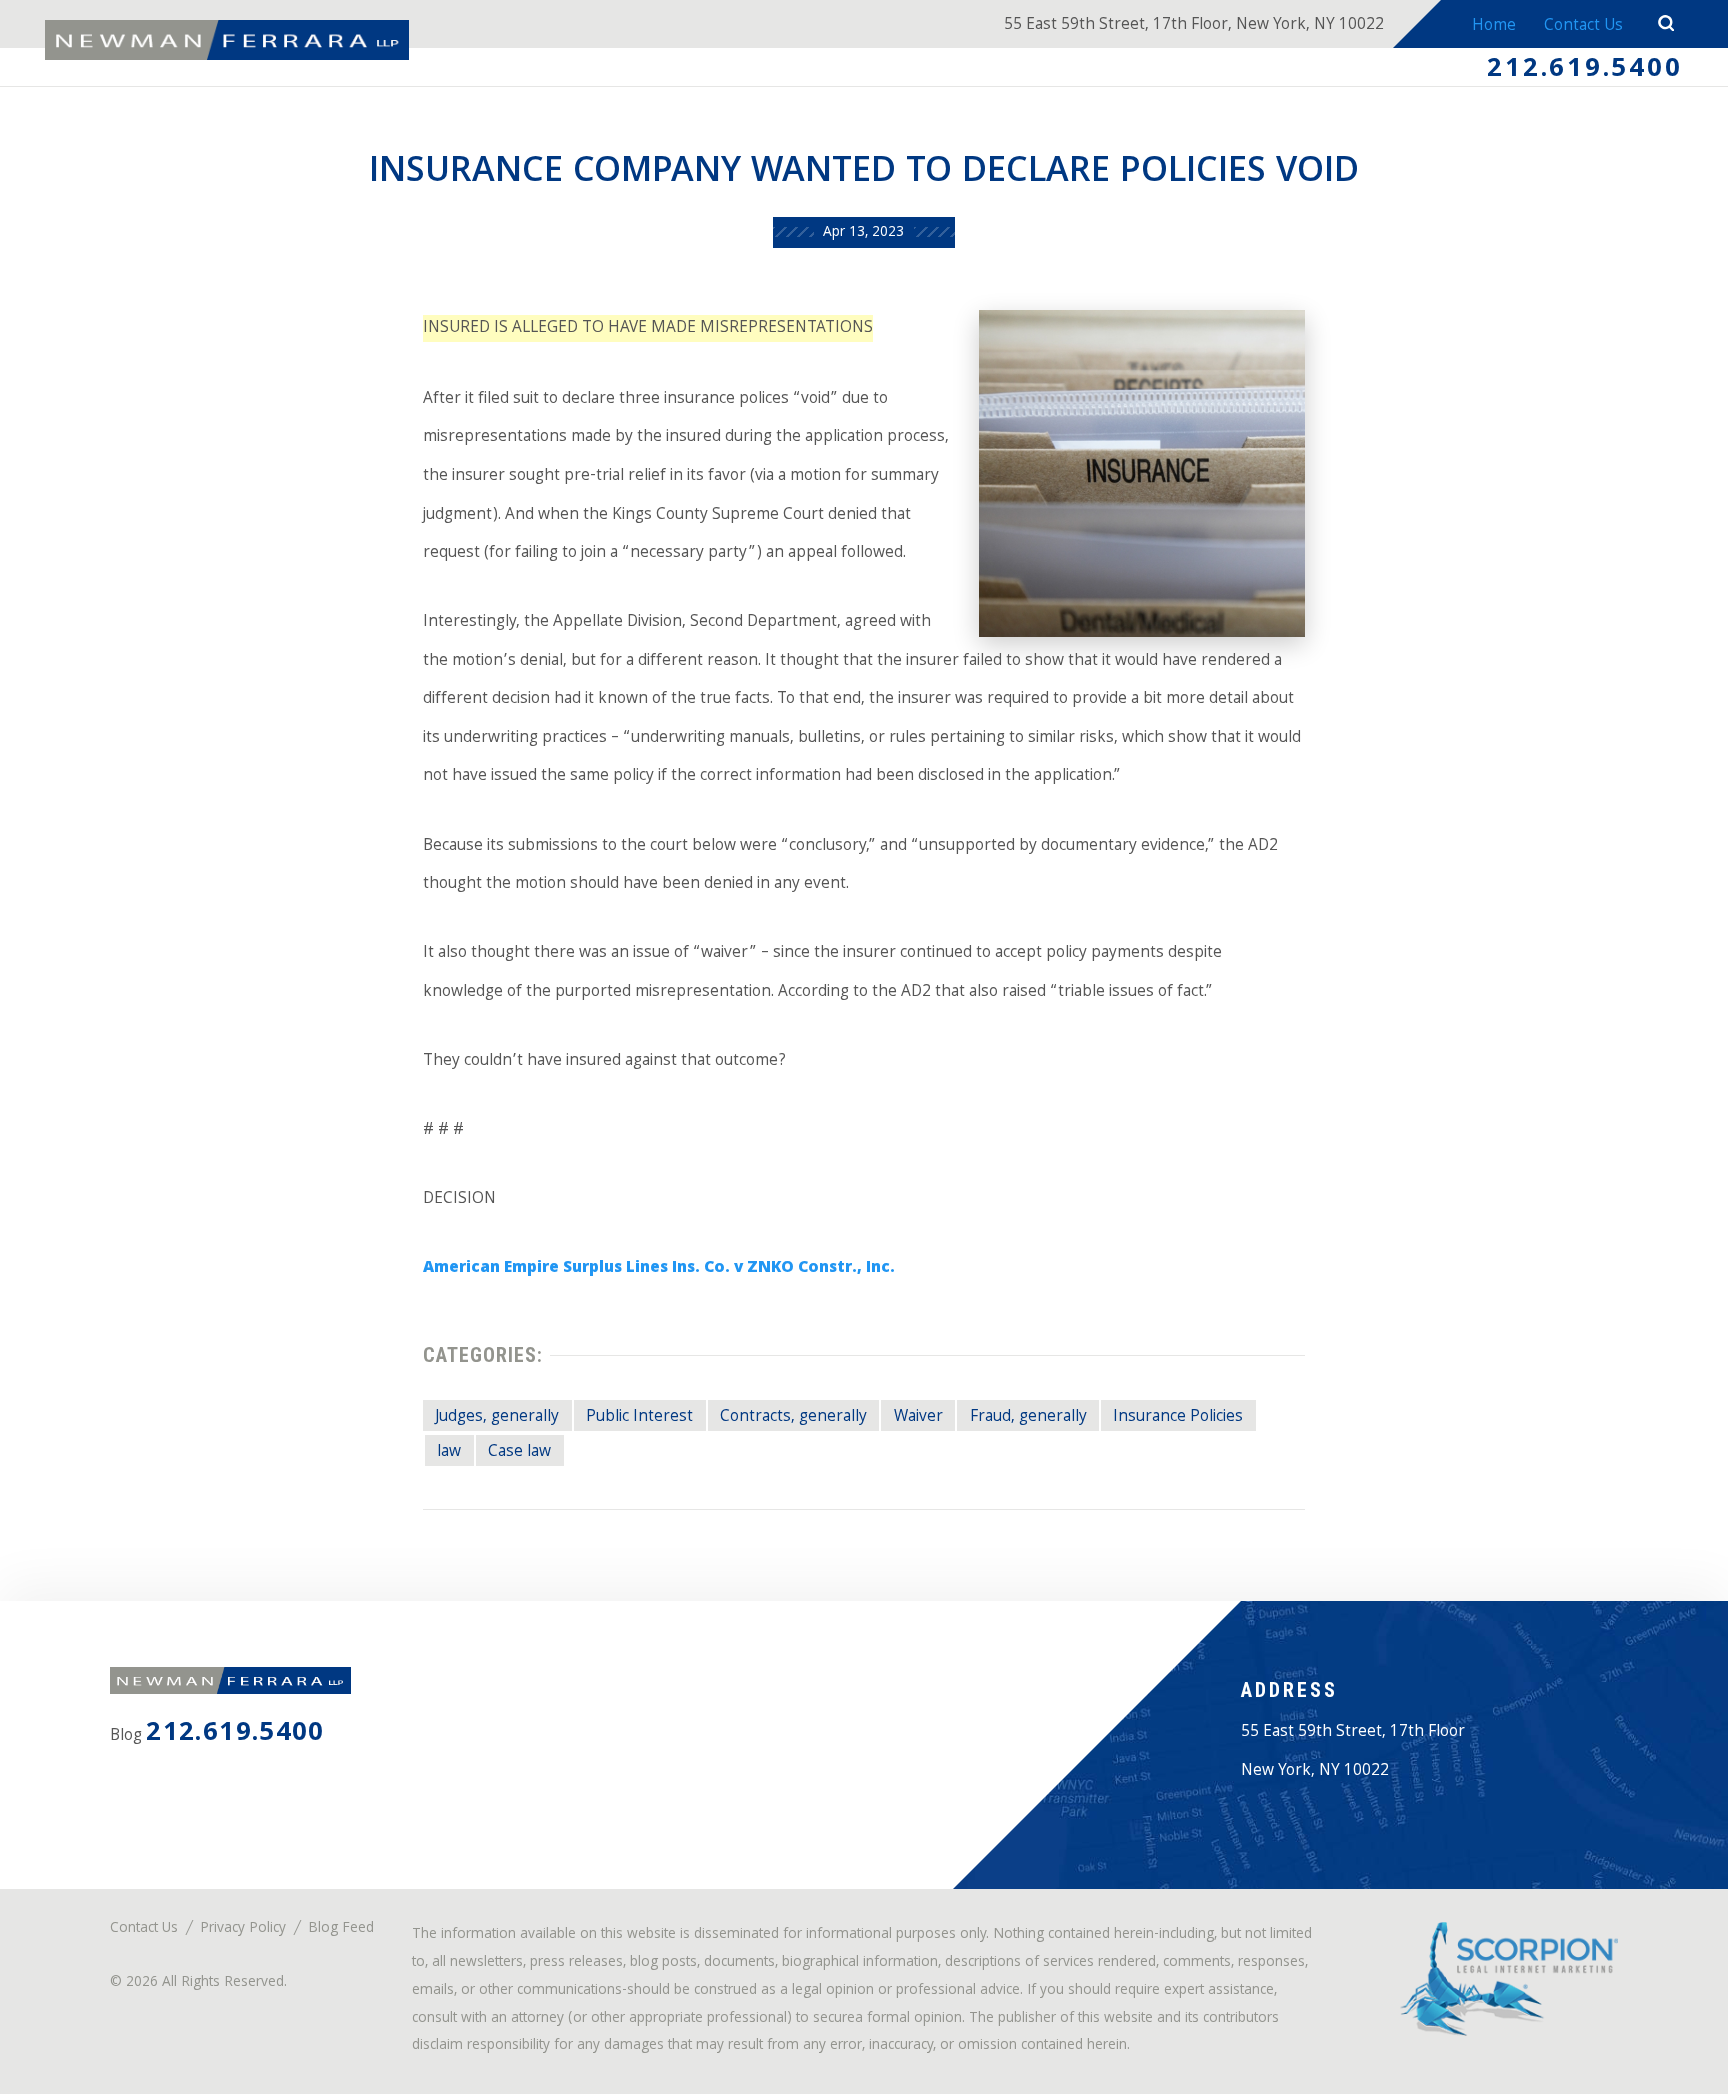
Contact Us (1583, 26)
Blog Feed (341, 1929)
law (449, 1452)
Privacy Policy (243, 1929)
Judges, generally (497, 1417)
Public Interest (639, 1417)
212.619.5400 (1584, 70)
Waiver (918, 1417)
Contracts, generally (793, 1417)
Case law (519, 1452)
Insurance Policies (1178, 1417)
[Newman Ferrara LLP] (227, 40)
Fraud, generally (1028, 1417)
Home (1494, 26)
